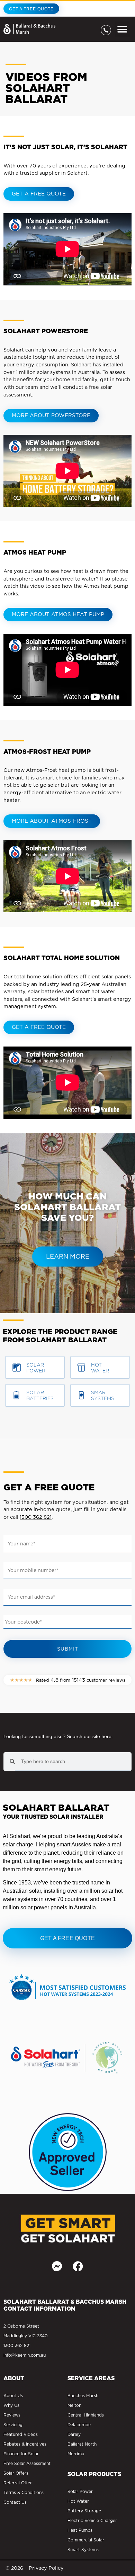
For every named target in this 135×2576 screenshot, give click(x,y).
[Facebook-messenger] (57, 2266)
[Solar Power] (17, 1368)
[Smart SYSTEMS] (81, 1395)
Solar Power (36, 1368)
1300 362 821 (36, 1517)
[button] (122, 29)
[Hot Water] (81, 1368)
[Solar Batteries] (17, 1395)
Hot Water (100, 1368)
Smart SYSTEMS (103, 1395)
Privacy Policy (46, 2568)
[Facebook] (78, 2266)
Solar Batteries (40, 1395)
